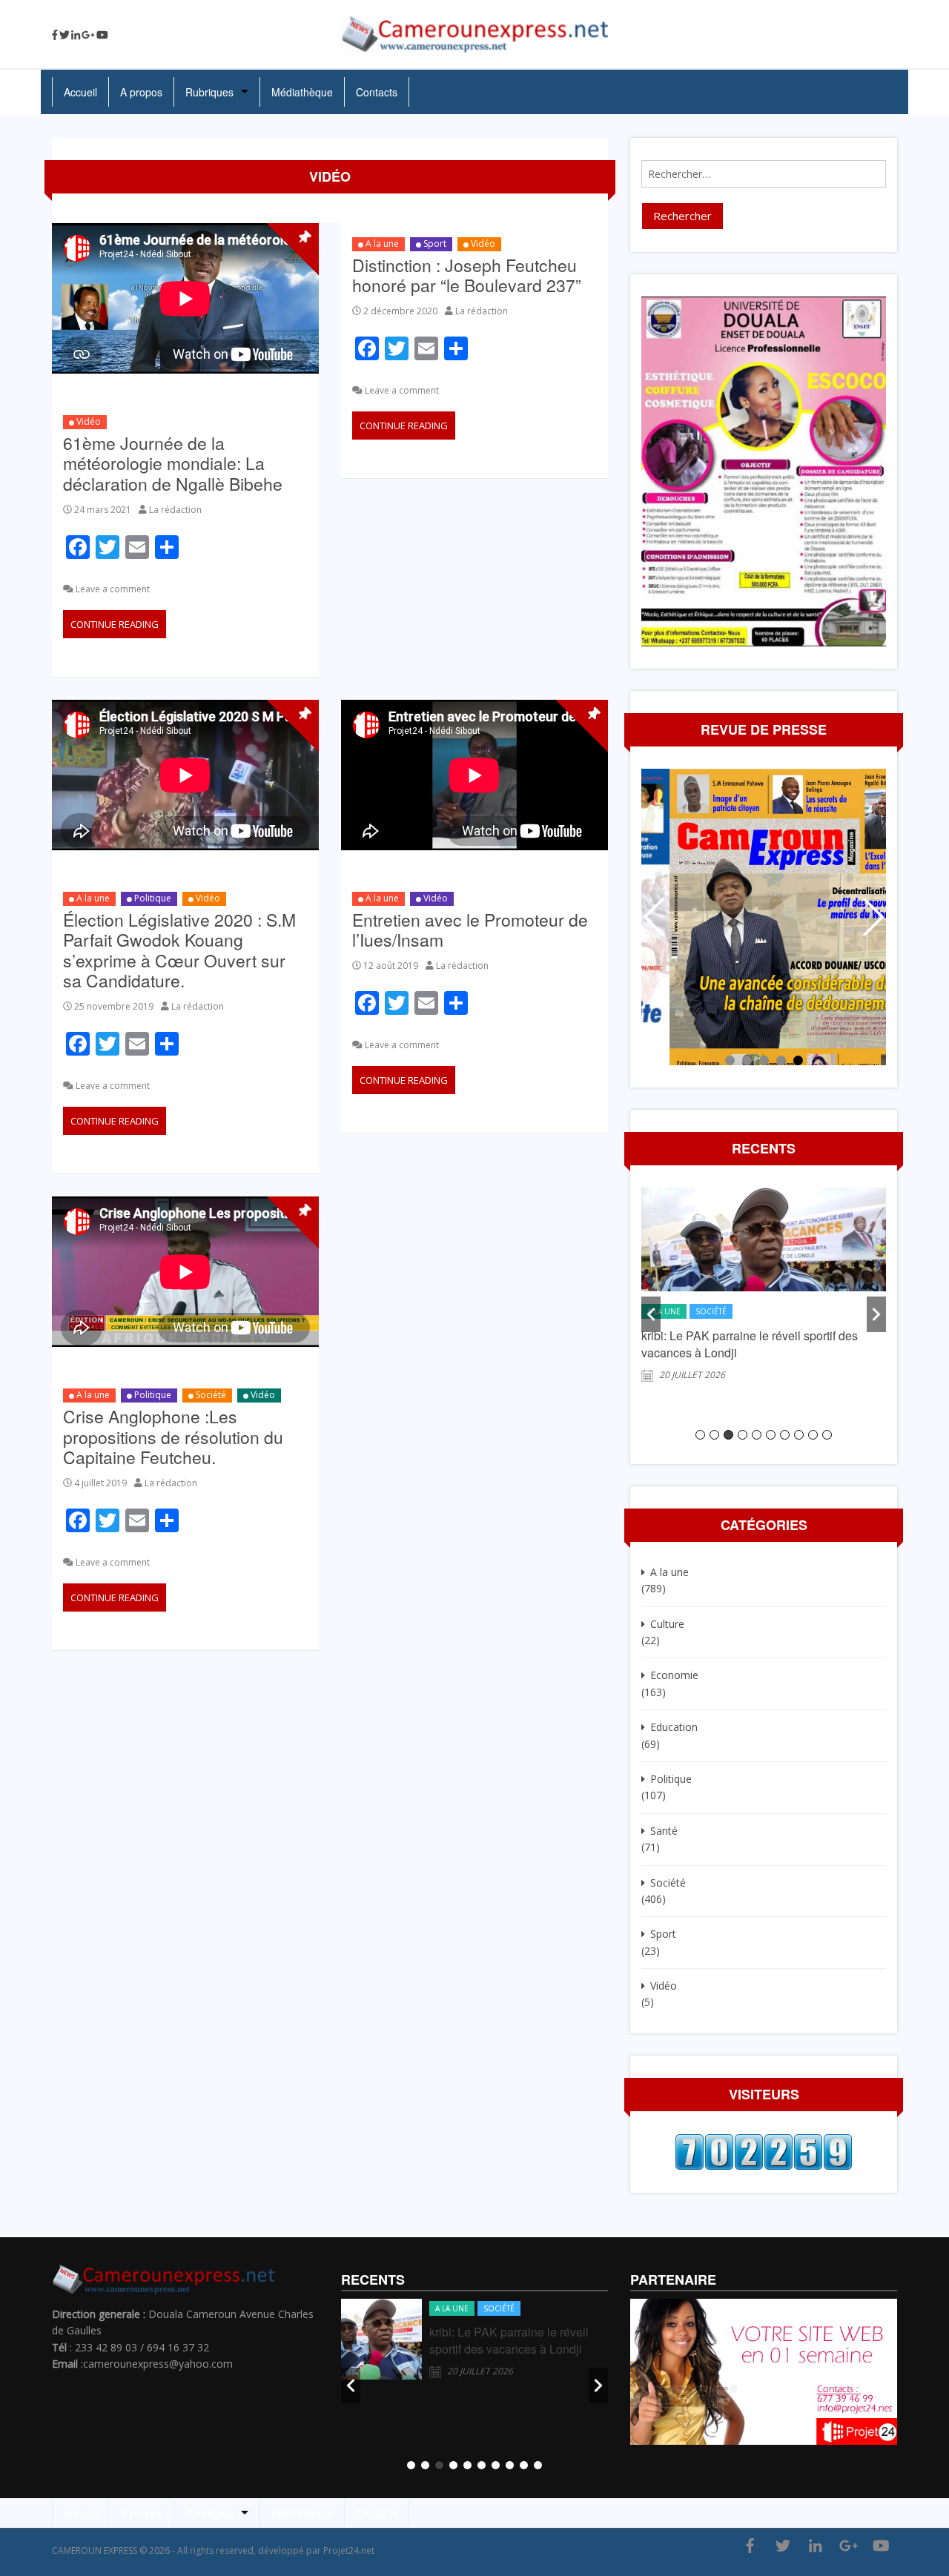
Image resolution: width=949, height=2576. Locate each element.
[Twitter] (65, 35)
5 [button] (757, 1435)
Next (871, 917)
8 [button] (799, 1435)
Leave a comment (113, 589)
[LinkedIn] (76, 35)
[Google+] (88, 35)
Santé (664, 1831)
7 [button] (785, 1435)
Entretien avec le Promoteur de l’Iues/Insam (470, 930)
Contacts (377, 92)
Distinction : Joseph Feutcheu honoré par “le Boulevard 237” (467, 275)
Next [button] (876, 1314)
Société (211, 1395)
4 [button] (743, 1435)
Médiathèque (302, 92)
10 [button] (827, 1435)
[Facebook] (55, 35)
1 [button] (700, 1435)
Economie (674, 1675)
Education (674, 1727)
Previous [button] (651, 1314)
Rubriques (209, 92)
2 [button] (714, 1435)
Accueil (80, 92)
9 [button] (813, 1435)
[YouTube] (102, 35)
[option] (764, 1292)
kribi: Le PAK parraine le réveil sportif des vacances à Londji (509, 2340)
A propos (141, 92)
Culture (667, 1624)
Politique (153, 898)
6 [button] (771, 1435)
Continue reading (115, 624)
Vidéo (89, 421)
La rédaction (175, 510)
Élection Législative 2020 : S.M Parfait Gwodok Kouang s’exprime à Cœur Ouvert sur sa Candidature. (179, 950)
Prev (656, 917)
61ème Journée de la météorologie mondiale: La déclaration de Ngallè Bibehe (173, 463)
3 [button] (728, 1435)
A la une (382, 244)
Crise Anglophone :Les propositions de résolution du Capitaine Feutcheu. (173, 1437)
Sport (435, 244)
